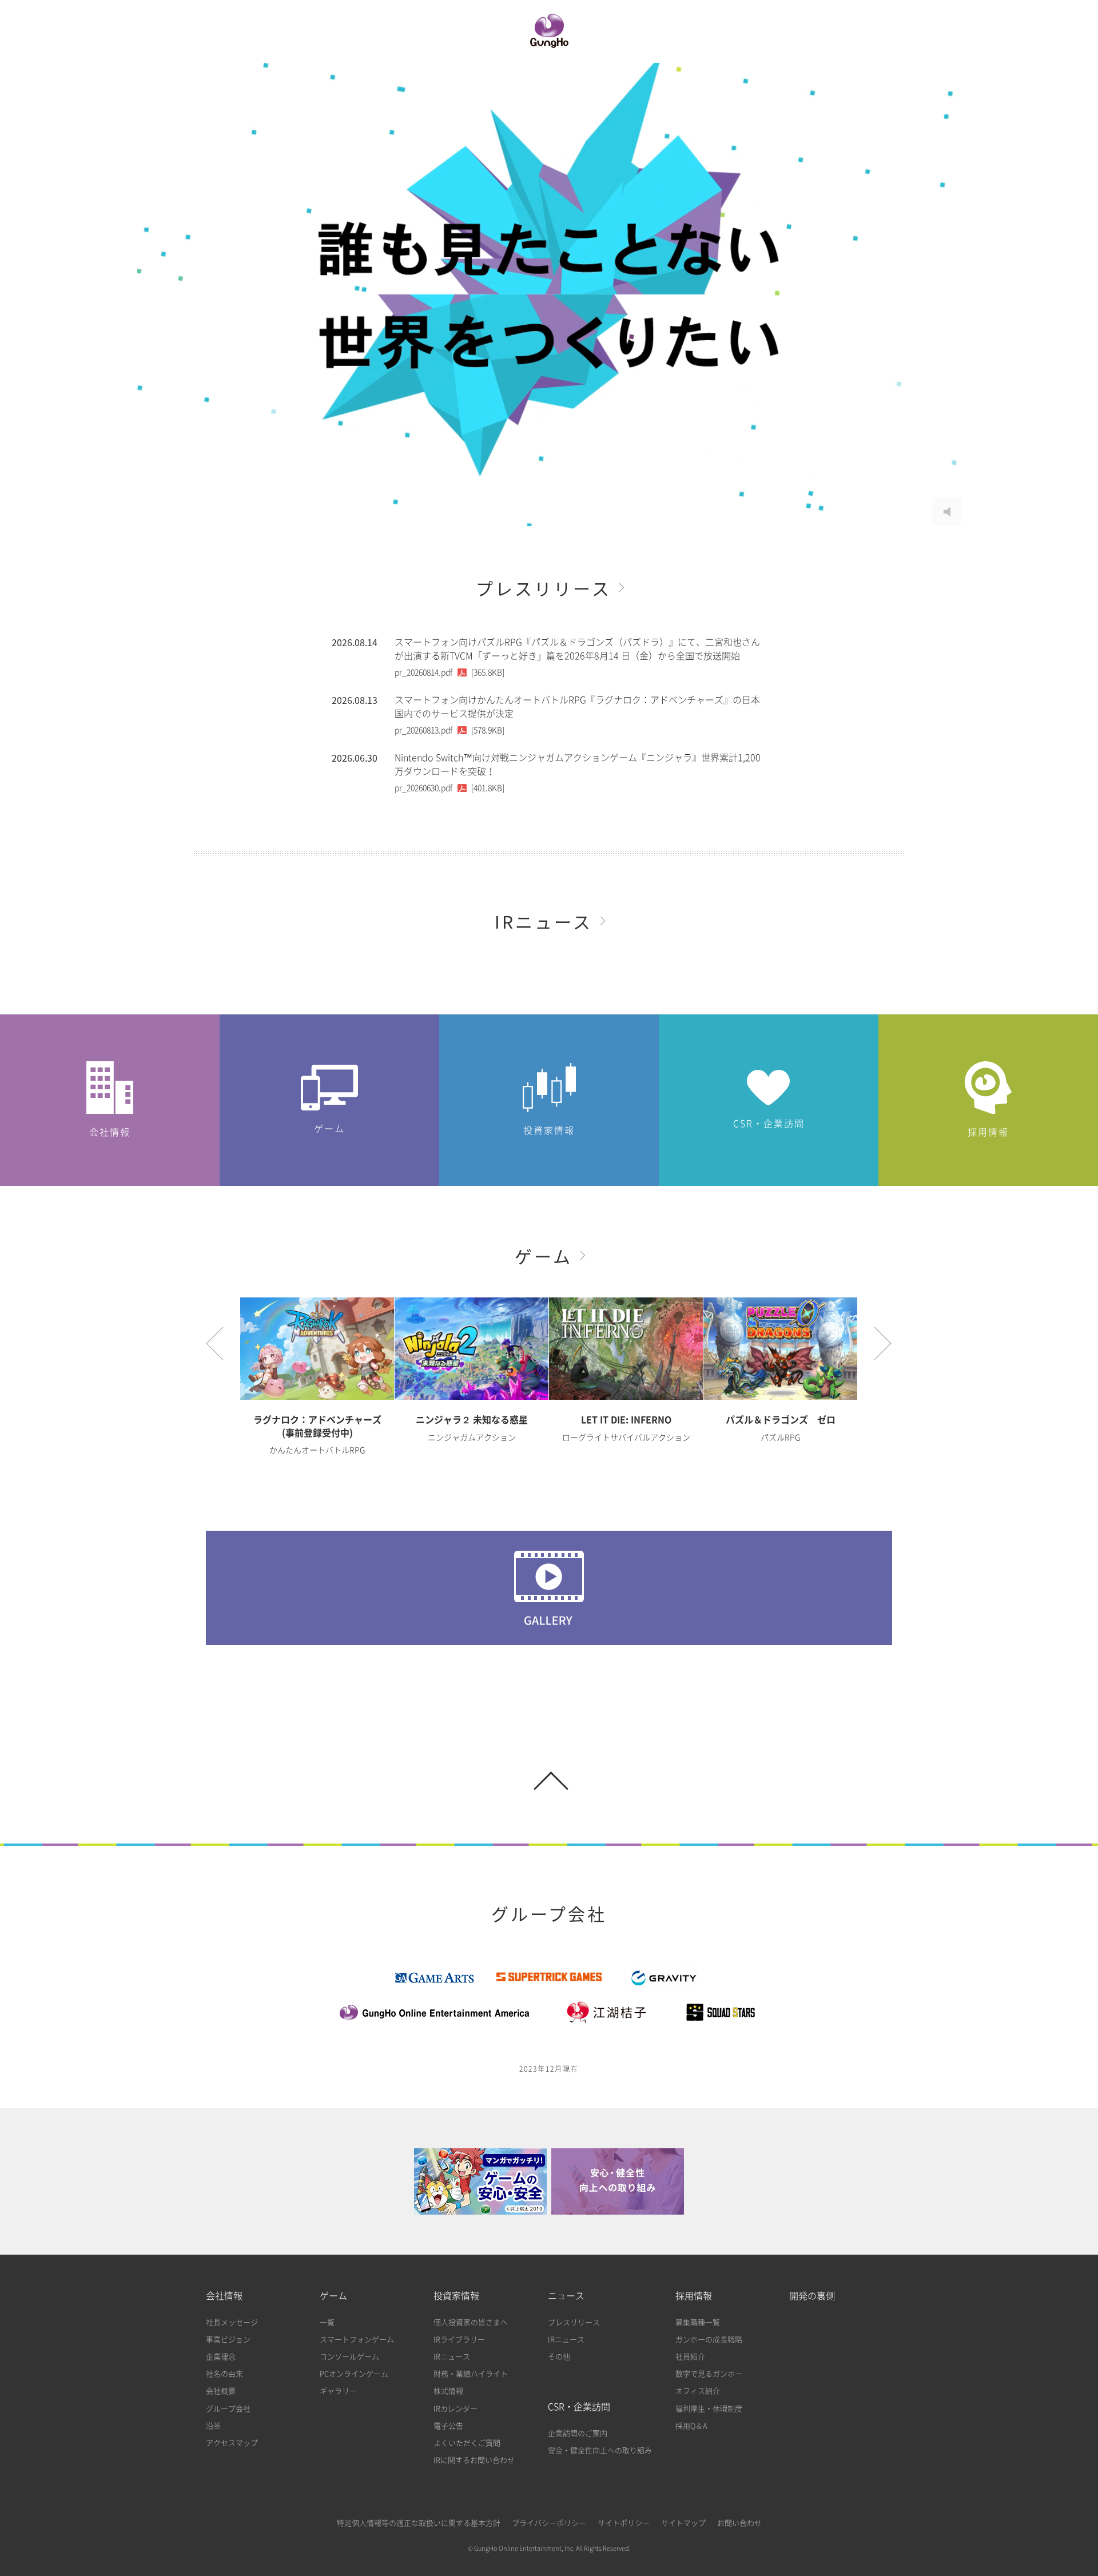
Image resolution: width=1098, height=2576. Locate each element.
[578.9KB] (449, 730)
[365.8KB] (449, 672)
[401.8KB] (449, 788)
